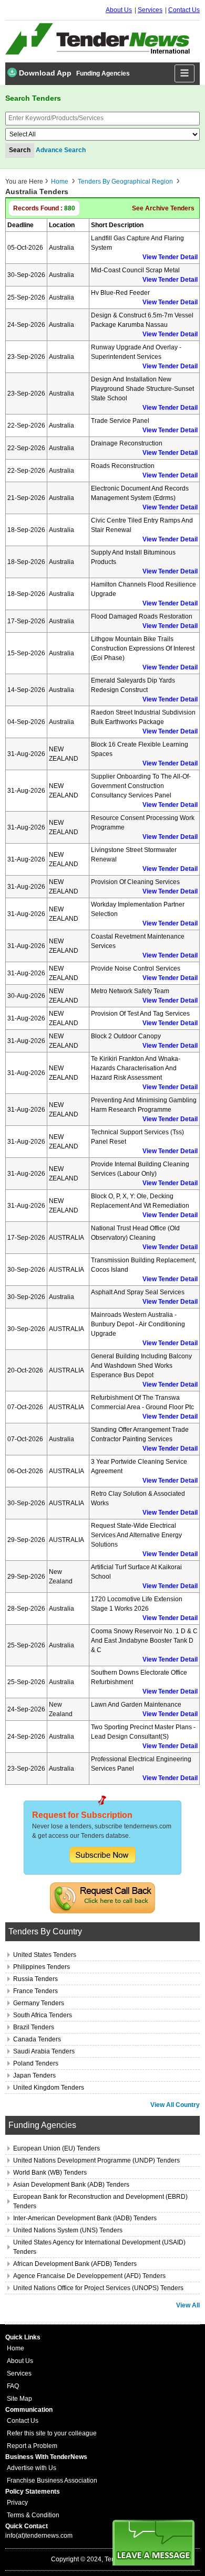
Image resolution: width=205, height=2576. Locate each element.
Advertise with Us (32, 2468)
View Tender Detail (170, 257)
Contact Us (184, 10)
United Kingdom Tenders (49, 2088)
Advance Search (61, 150)
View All (188, 2305)
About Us (119, 10)
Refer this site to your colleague (52, 2433)
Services (150, 10)
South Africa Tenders (43, 2015)
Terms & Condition (33, 2515)
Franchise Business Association (52, 2481)
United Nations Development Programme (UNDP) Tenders (96, 2160)
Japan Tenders (34, 2075)
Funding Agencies (103, 73)
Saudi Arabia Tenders (44, 2051)
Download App (44, 73)
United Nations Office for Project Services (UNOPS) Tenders (98, 2288)
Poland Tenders (36, 2063)
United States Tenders (45, 1955)
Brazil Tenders (34, 2027)
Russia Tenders (35, 1979)
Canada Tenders (37, 2039)
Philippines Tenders (42, 1967)
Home (60, 182)
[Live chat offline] (153, 2543)
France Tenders (35, 1991)
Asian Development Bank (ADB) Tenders (71, 2185)
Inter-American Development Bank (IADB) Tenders (85, 2218)
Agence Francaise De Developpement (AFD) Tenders (89, 2276)
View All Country (175, 2105)
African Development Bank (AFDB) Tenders (75, 2264)
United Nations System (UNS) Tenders (68, 2230)
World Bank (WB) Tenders (50, 2173)
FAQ (13, 2386)
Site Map (19, 2399)
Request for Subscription (82, 1815)
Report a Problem (32, 2446)
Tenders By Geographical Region (125, 182)
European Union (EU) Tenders (57, 2148)
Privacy (17, 2503)
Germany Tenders (39, 2003)
